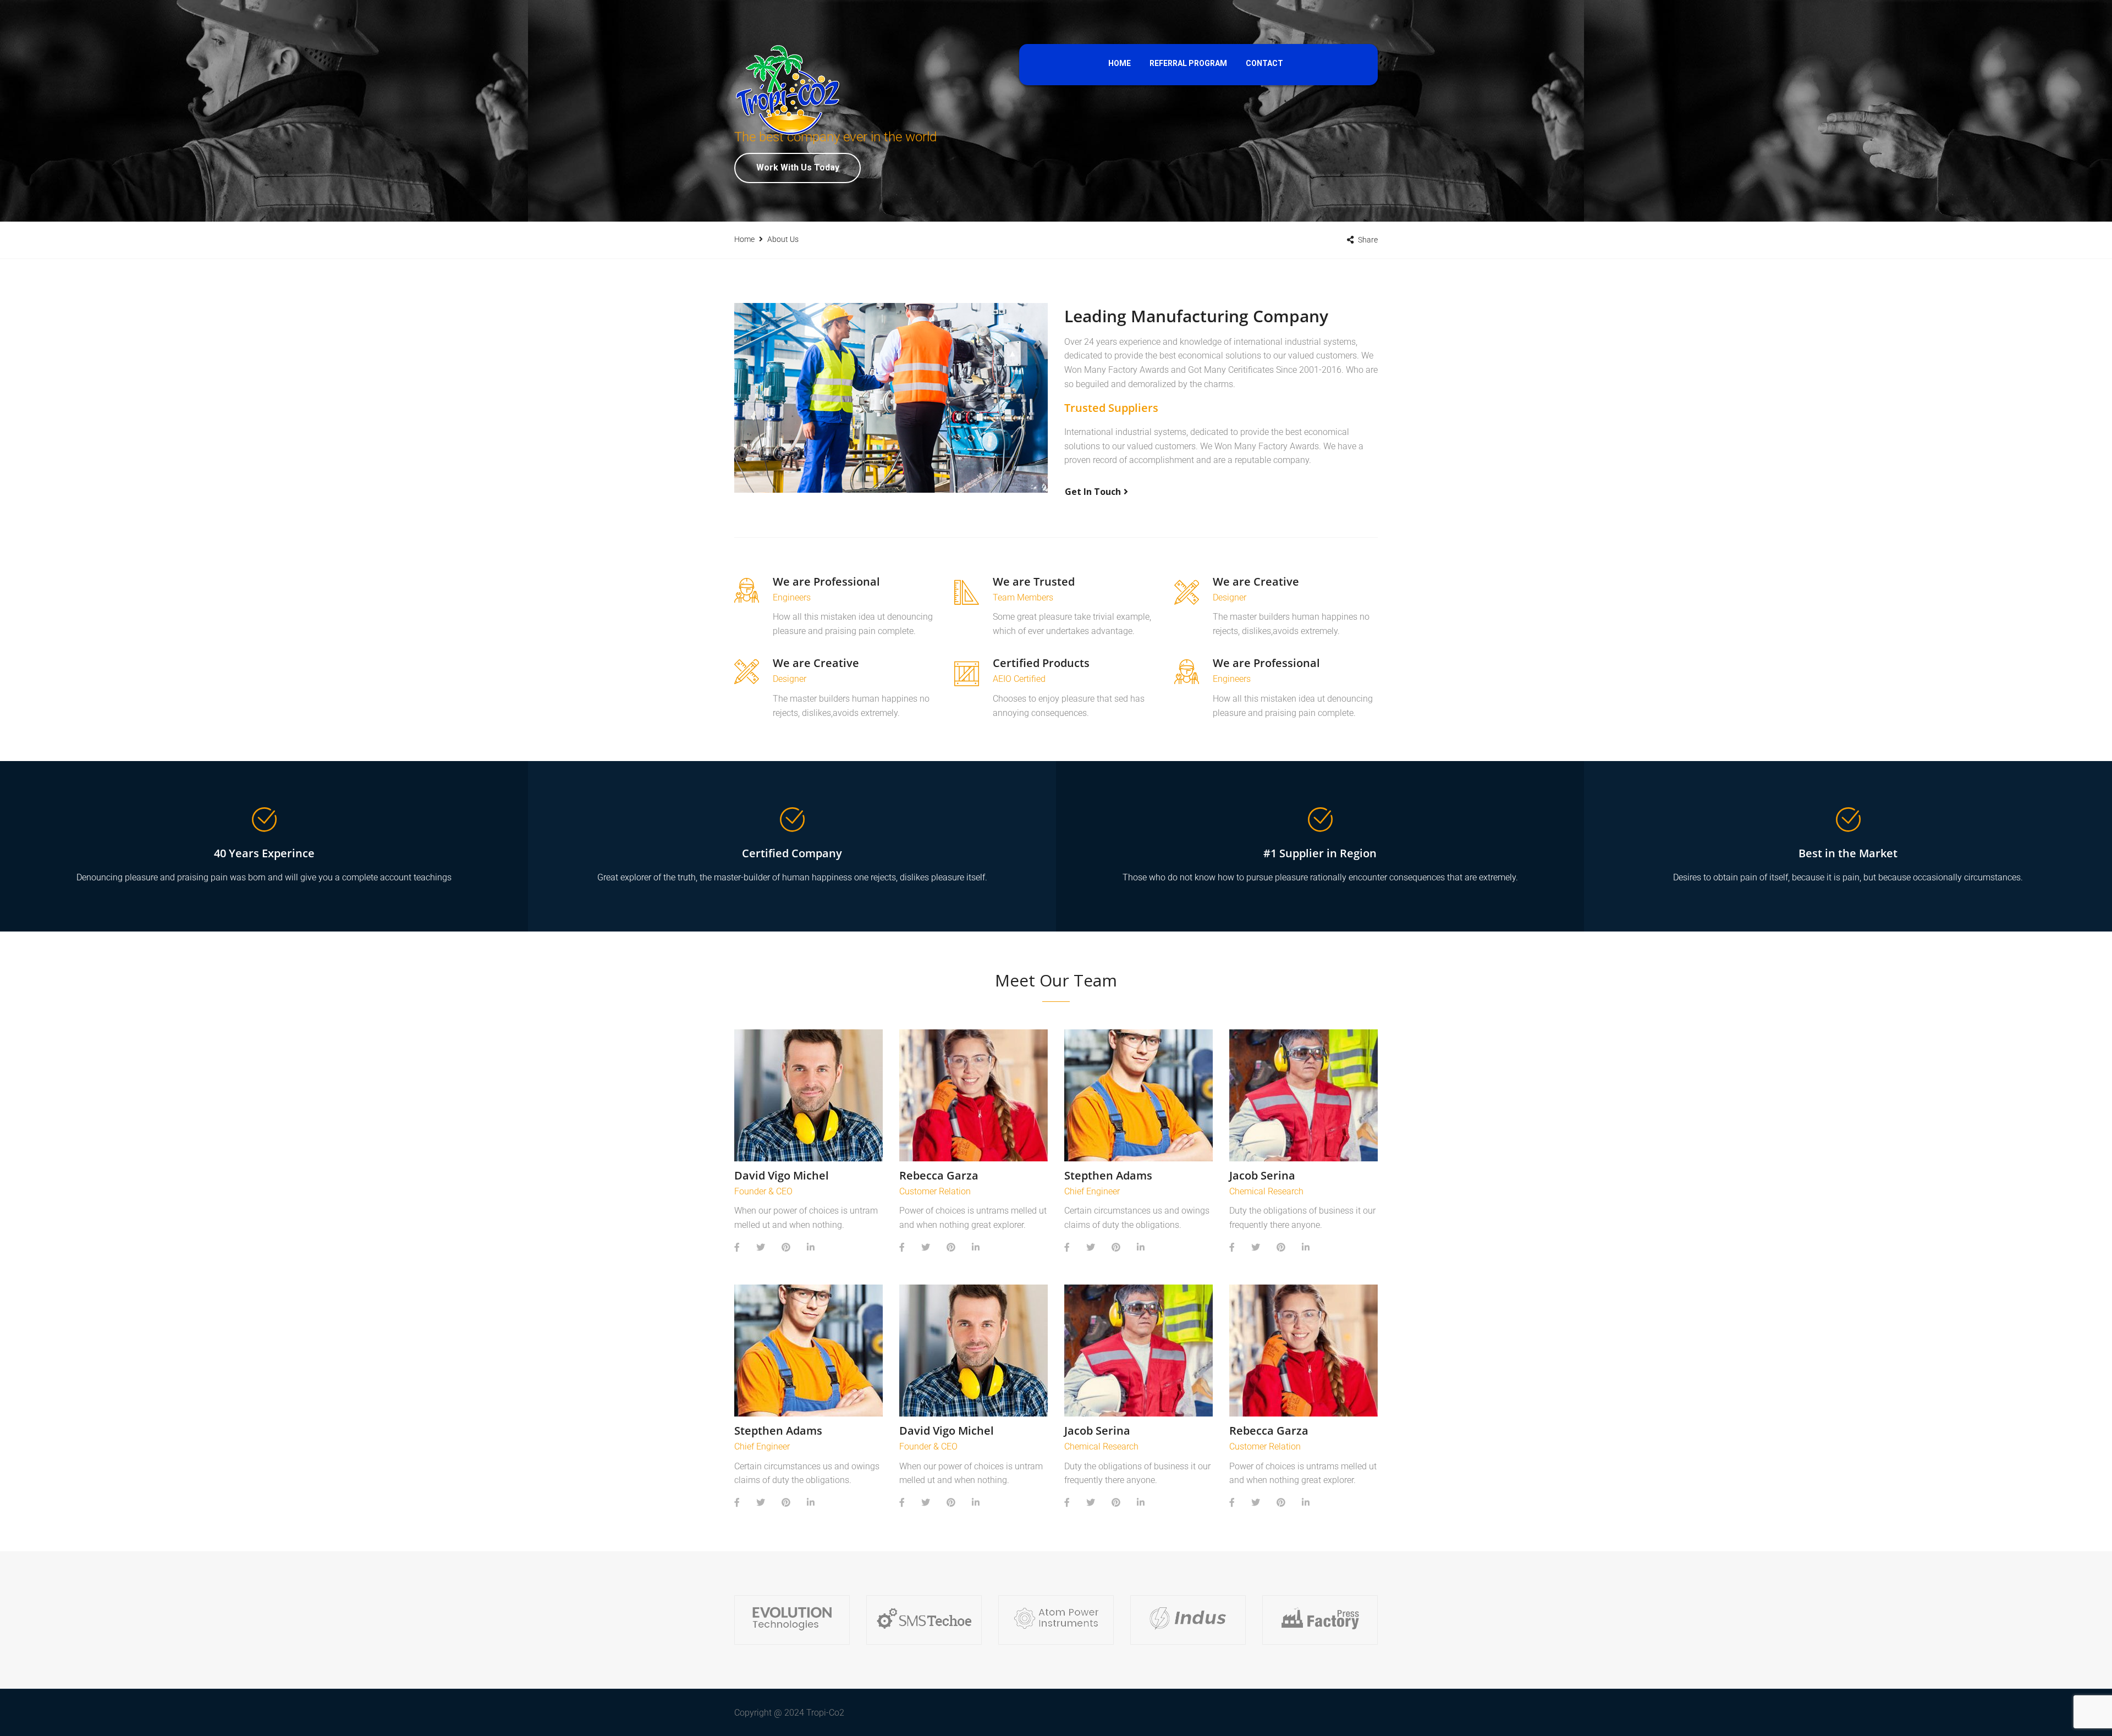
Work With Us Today (798, 167)
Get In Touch (1093, 492)
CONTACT (1264, 63)
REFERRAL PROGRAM (1188, 63)
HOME (1120, 63)
